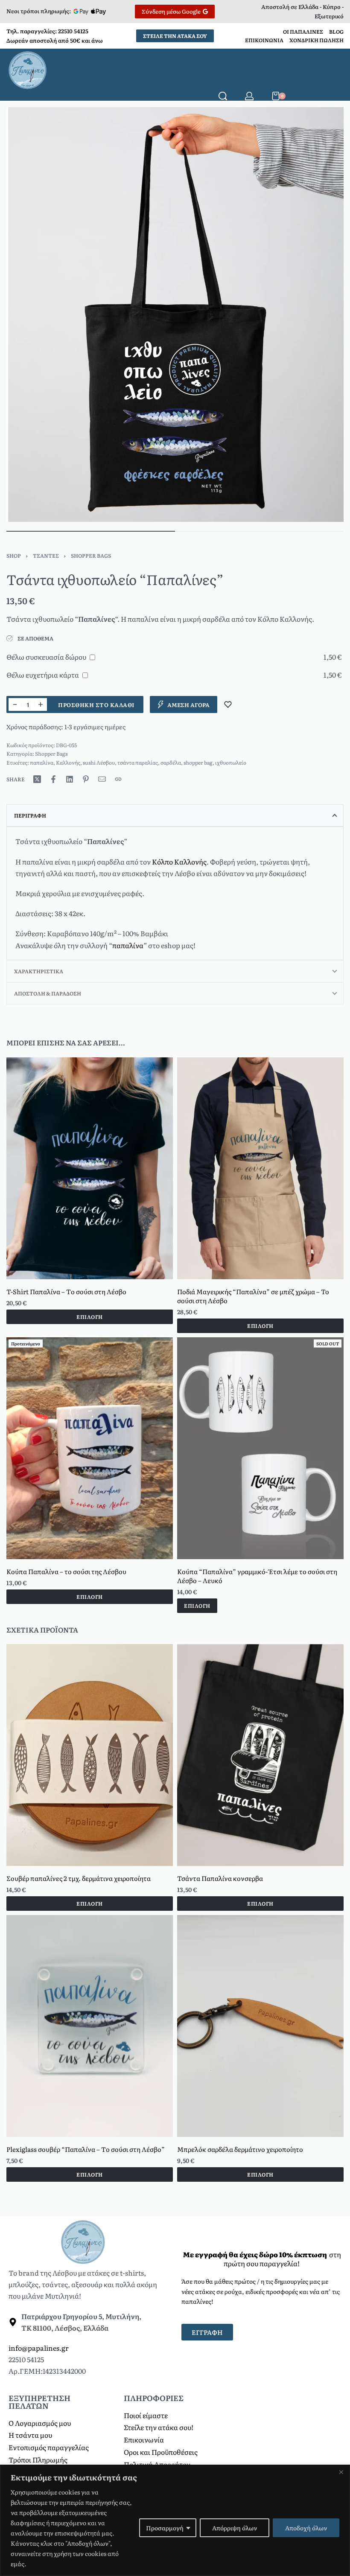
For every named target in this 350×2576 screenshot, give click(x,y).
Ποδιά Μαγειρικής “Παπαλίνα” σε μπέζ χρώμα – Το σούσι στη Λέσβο (253, 1295)
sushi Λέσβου (99, 763)
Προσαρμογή (165, 2528)
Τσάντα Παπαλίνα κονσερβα (220, 1878)
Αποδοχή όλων (306, 2528)
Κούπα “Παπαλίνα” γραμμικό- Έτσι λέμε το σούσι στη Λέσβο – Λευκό (257, 1575)
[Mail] (102, 779)
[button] (260, 1325)
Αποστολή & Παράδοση (48, 993)
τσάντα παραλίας (138, 763)
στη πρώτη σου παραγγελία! (262, 2259)
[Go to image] (91, 531)
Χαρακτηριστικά (39, 971)
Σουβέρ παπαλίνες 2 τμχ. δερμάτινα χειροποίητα (79, 1878)
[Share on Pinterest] (86, 779)
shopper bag (198, 763)
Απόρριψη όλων (235, 2528)
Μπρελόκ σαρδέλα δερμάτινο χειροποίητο (240, 2149)
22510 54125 (73, 31)
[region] (175, 2520)
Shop (14, 556)
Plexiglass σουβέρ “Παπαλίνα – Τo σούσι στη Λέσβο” (86, 2149)
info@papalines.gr (39, 2348)
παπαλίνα (42, 763)
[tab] (175, 815)
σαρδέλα (171, 763)
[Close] (341, 2472)
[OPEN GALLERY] (175, 315)
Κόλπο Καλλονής (179, 862)
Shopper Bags (91, 556)
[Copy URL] (118, 779)
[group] (90, 1168)
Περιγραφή (30, 815)
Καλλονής (68, 763)
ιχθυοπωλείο (231, 763)
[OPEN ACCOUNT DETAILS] (249, 96)
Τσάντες (46, 556)
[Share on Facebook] (53, 779)
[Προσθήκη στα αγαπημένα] (228, 704)
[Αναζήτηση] (223, 96)
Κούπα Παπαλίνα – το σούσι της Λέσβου (66, 1571)
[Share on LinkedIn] (70, 779)
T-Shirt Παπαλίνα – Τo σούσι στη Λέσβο (66, 1291)
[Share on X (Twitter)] (37, 779)
